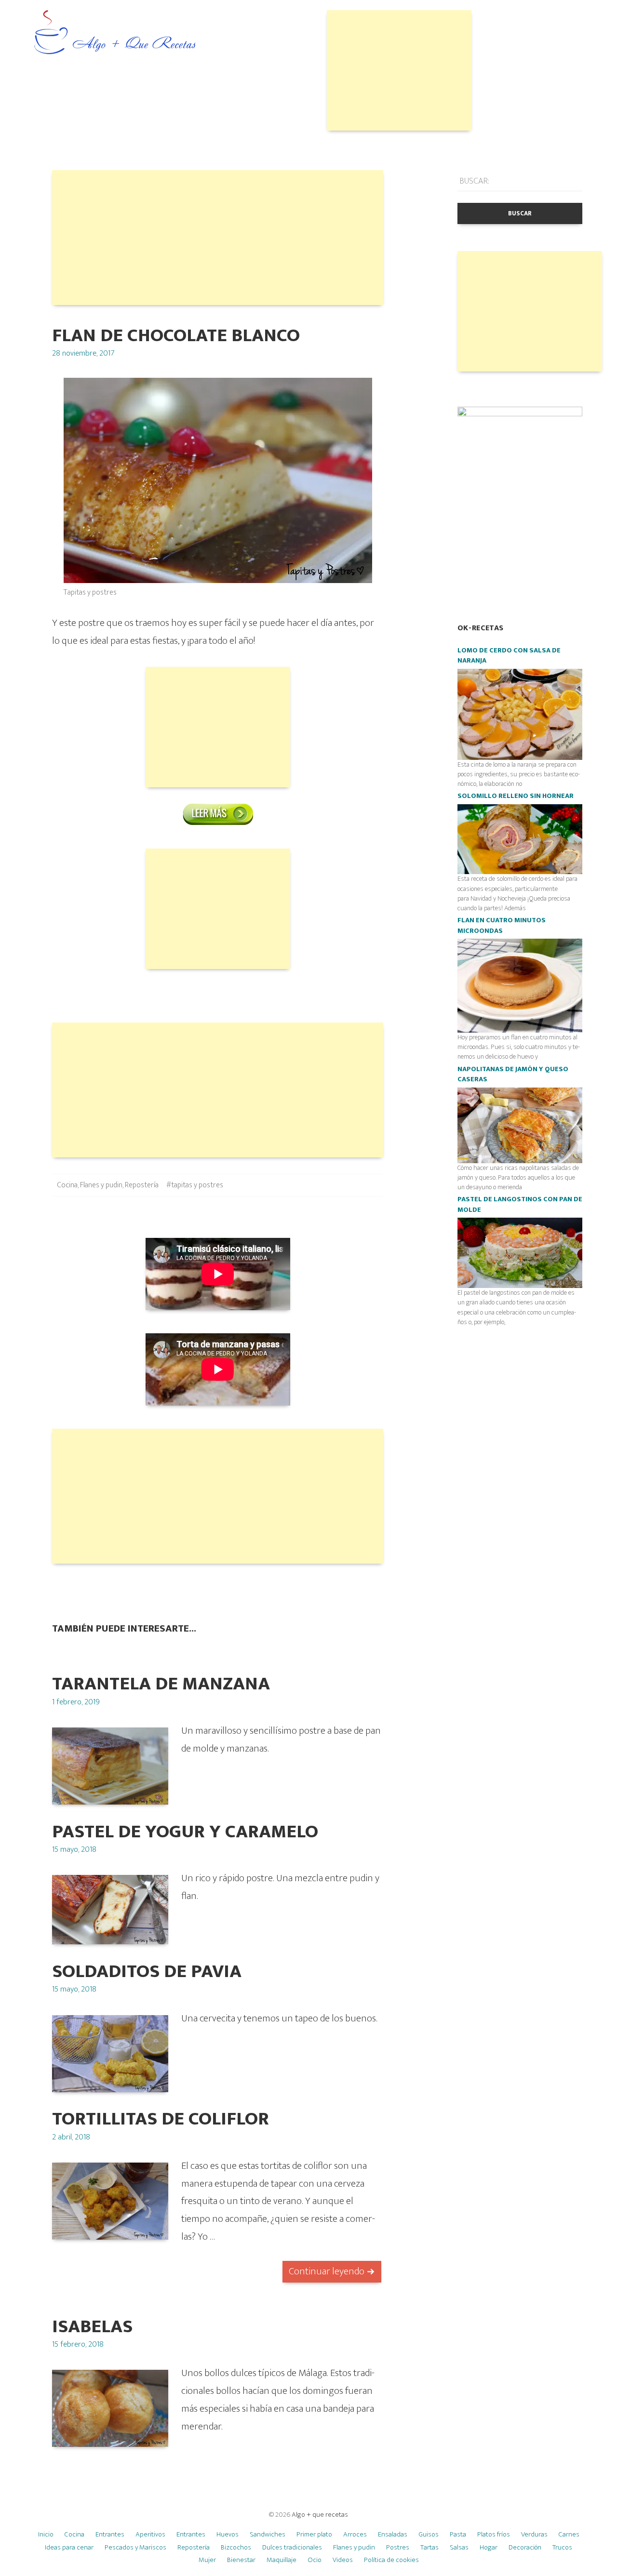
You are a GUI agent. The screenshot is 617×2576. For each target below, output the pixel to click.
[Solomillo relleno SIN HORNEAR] (520, 839)
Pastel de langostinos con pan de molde (520, 1205)
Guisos (429, 2534)
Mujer (207, 2560)
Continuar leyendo (327, 2271)
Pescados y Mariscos (135, 2547)
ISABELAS (92, 2327)
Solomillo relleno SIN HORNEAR (516, 796)
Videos (343, 2560)
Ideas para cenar (69, 2547)
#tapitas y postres (195, 1185)
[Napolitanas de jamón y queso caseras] (520, 1125)
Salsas (459, 2547)
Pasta (458, 2534)
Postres (398, 2547)
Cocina (67, 1185)
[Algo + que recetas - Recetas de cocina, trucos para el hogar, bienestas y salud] (115, 33)
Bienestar (241, 2560)
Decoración (525, 2547)
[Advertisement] (399, 70)
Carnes (569, 2534)
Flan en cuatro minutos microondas (502, 926)
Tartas (429, 2547)
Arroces (355, 2534)
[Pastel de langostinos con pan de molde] (520, 1253)
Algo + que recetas (320, 2515)
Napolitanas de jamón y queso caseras (513, 1075)
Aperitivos (150, 2534)
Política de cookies (391, 2560)
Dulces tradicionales (292, 2547)
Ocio (315, 2560)
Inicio (46, 2534)
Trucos (562, 2547)
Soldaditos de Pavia (147, 1972)
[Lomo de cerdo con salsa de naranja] (520, 714)
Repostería (142, 1185)
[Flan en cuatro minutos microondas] (520, 985)
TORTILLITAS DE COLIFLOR (161, 2119)
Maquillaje (282, 2560)
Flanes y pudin (101, 1185)
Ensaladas (393, 2534)
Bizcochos (236, 2547)
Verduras (534, 2534)
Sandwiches (268, 2534)
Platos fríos (494, 2534)
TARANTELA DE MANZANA (161, 1684)
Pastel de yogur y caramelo (185, 1832)
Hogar (489, 2547)
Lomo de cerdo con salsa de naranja (509, 656)
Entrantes (110, 2534)
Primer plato (314, 2534)
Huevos (228, 2534)
